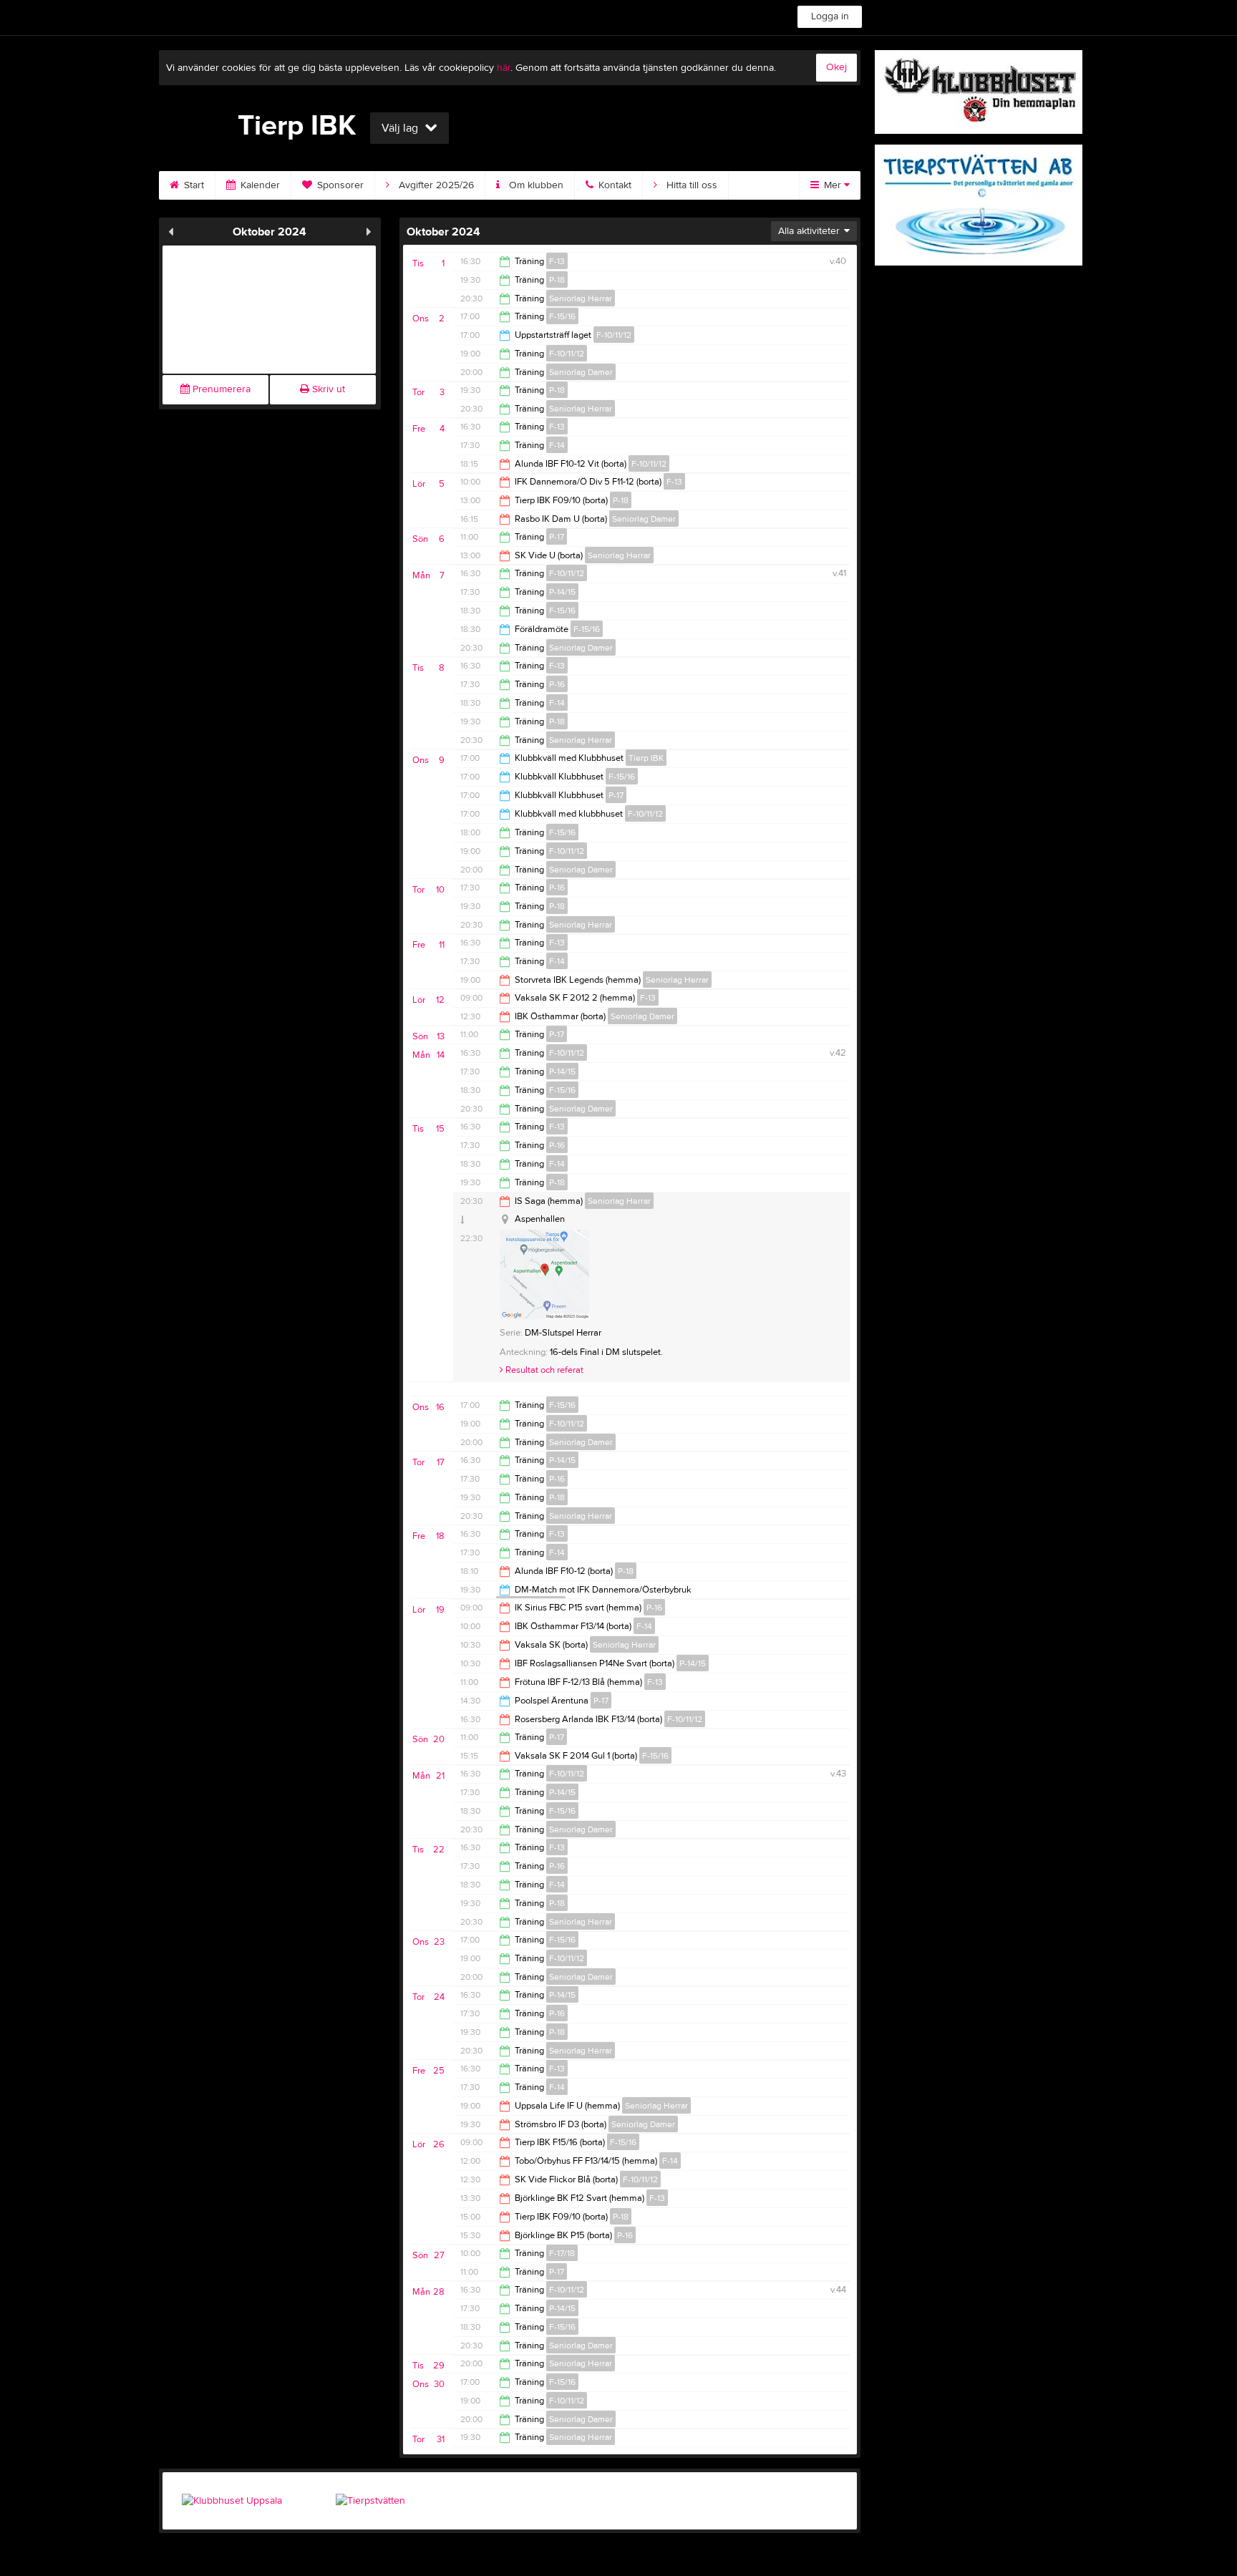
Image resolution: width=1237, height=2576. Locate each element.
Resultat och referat (543, 1370)
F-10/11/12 (614, 335)
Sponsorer (339, 185)
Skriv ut (327, 389)
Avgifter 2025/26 (435, 185)
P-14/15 (562, 592)
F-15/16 (562, 316)
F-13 (557, 261)
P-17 (557, 537)
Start (193, 185)
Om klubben (535, 185)
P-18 (557, 280)
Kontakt (613, 185)
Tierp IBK (646, 758)
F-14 (557, 445)
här (504, 68)
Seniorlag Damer (581, 372)
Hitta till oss (690, 185)
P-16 (557, 684)
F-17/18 (562, 2253)
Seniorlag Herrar (581, 298)
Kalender (259, 185)
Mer (833, 185)
